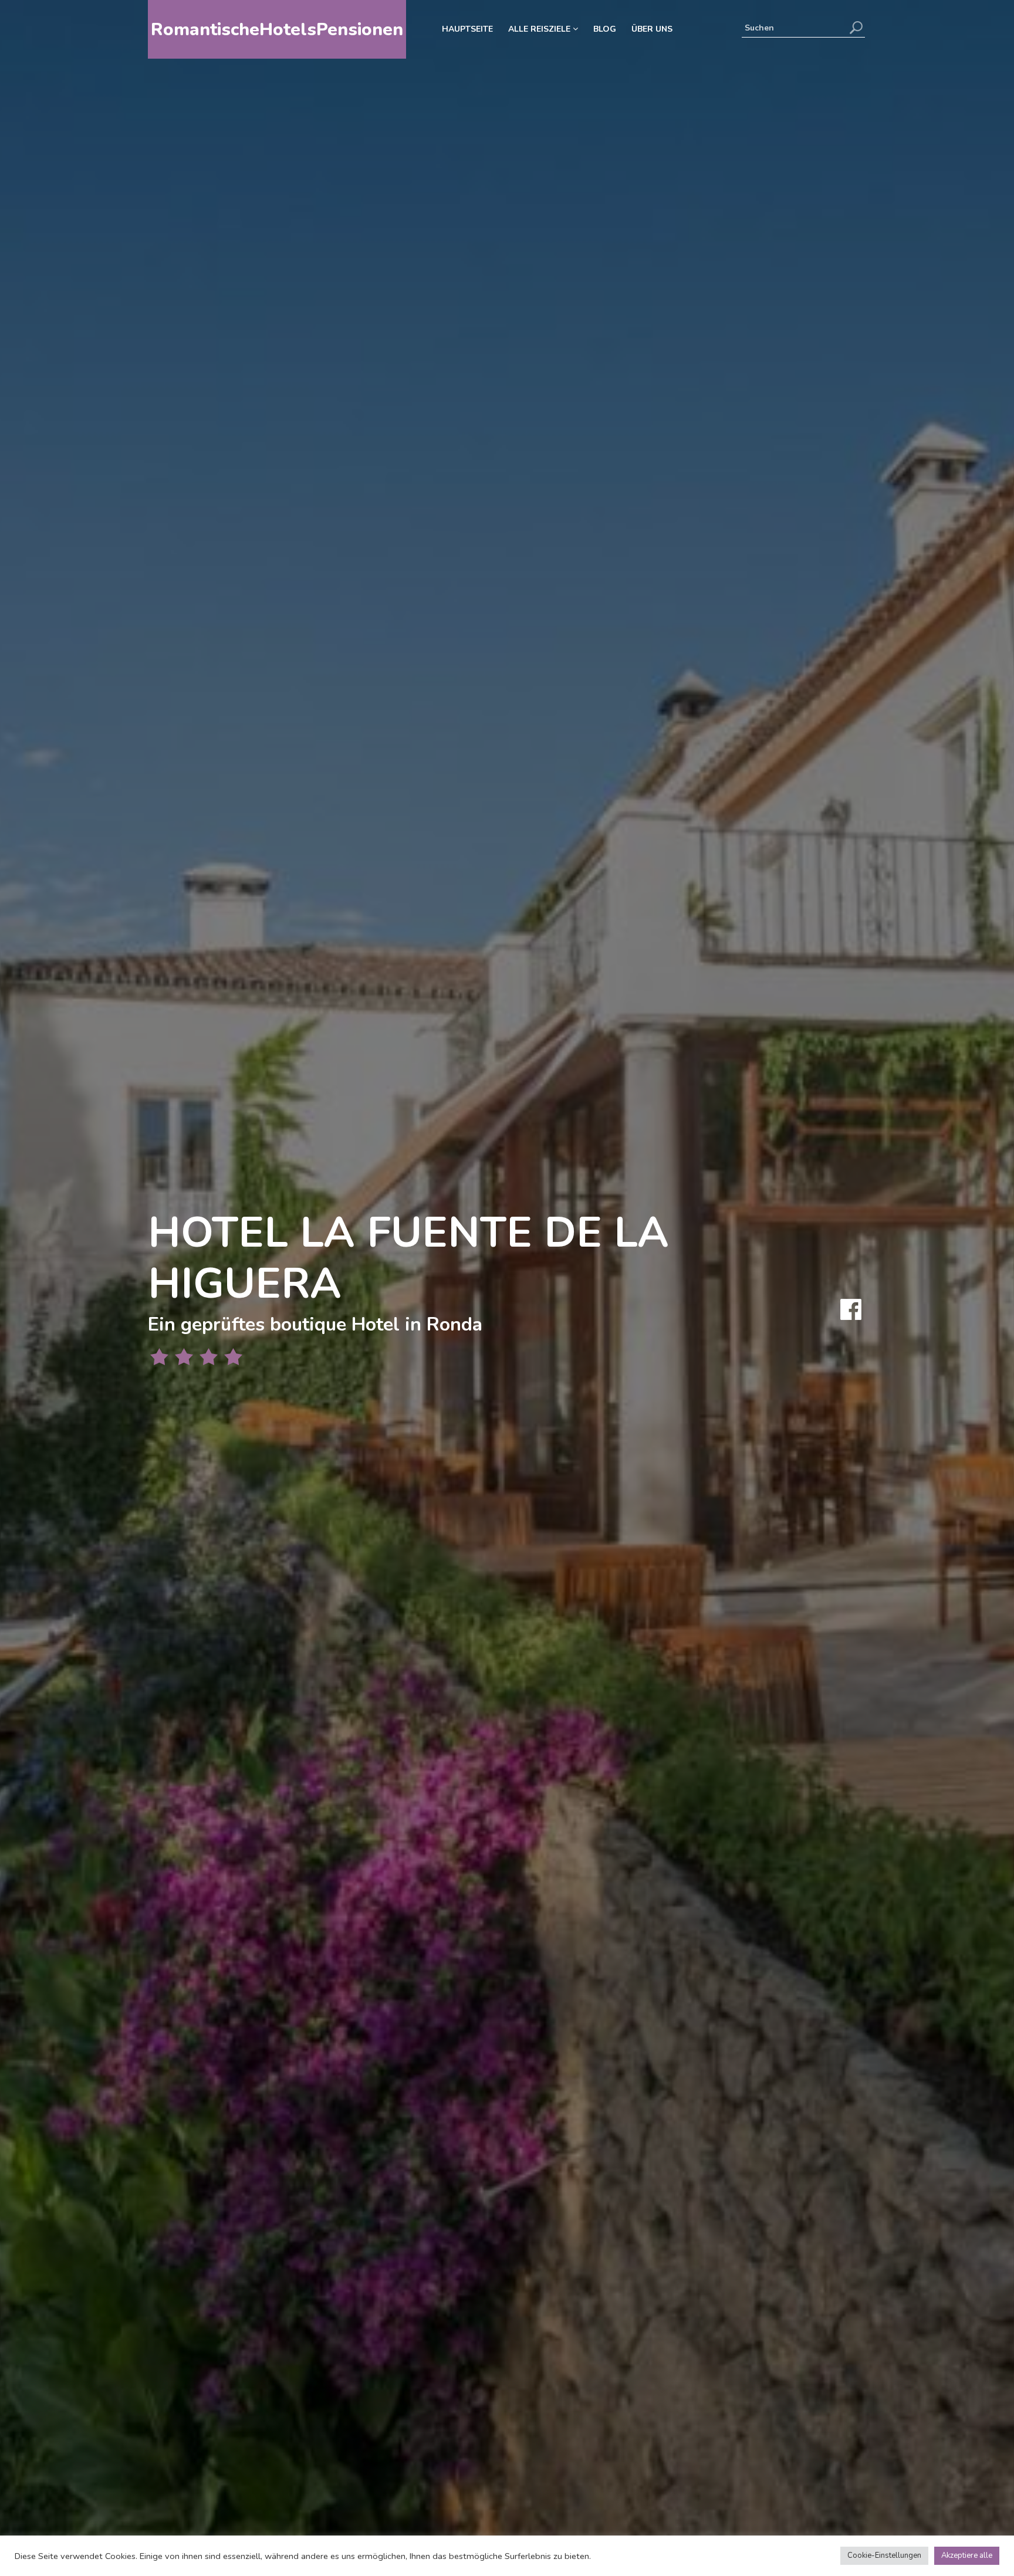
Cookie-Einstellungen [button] (884, 2555)
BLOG (605, 29)
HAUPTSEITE (467, 29)
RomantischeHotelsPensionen (277, 30)
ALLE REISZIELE (540, 29)
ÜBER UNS (652, 29)
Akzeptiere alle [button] (967, 2555)
